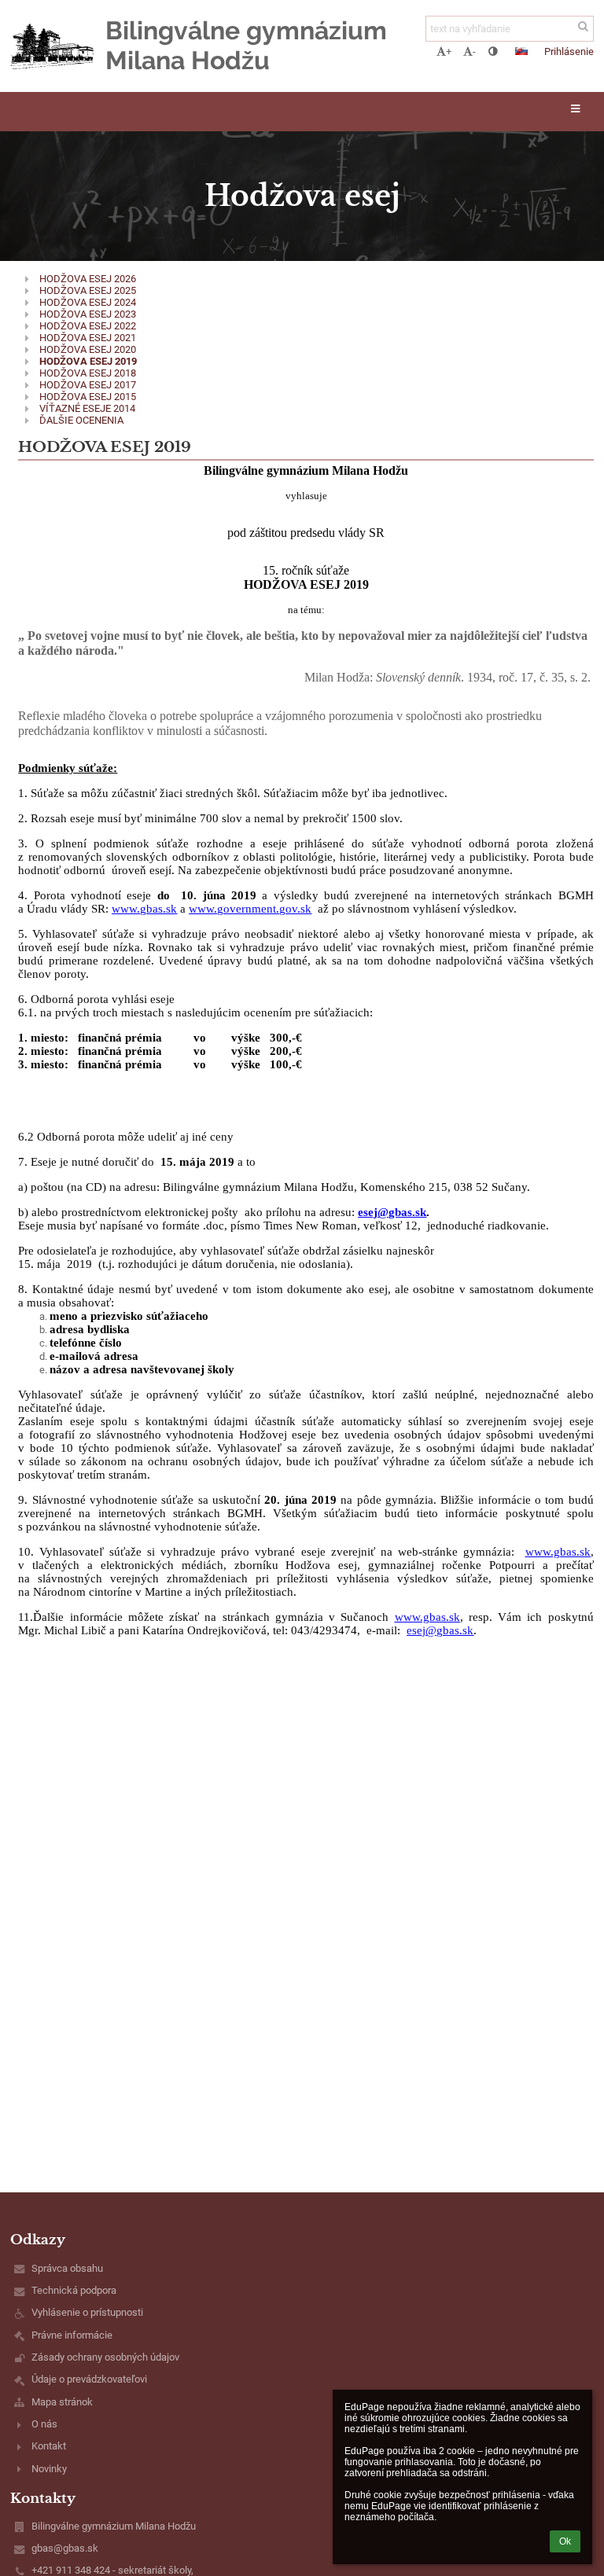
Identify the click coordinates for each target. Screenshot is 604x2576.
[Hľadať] (583, 26)
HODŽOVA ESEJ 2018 (88, 373)
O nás (44, 2424)
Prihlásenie (569, 51)
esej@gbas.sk (392, 1212)
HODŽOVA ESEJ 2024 (88, 302)
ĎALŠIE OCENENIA (81, 420)
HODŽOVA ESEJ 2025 (88, 290)
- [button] (474, 51)
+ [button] (449, 51)
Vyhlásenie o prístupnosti (87, 2312)
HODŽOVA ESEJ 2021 (88, 338)
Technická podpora (74, 2290)
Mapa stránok (62, 2402)
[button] (493, 51)
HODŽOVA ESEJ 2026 (88, 279)
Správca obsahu (67, 2268)
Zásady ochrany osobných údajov (105, 2357)
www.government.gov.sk (250, 909)
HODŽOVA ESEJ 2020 (88, 349)
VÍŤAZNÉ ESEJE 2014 (87, 408)
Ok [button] (565, 2541)
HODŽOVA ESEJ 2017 (88, 385)
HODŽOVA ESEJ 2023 (88, 314)
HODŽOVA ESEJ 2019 (88, 361)
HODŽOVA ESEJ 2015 (88, 397)
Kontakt (49, 2446)
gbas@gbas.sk (65, 2548)
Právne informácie (72, 2335)
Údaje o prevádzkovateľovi (89, 2379)
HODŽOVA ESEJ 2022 (88, 326)
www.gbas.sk (144, 909)
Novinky (49, 2469)
